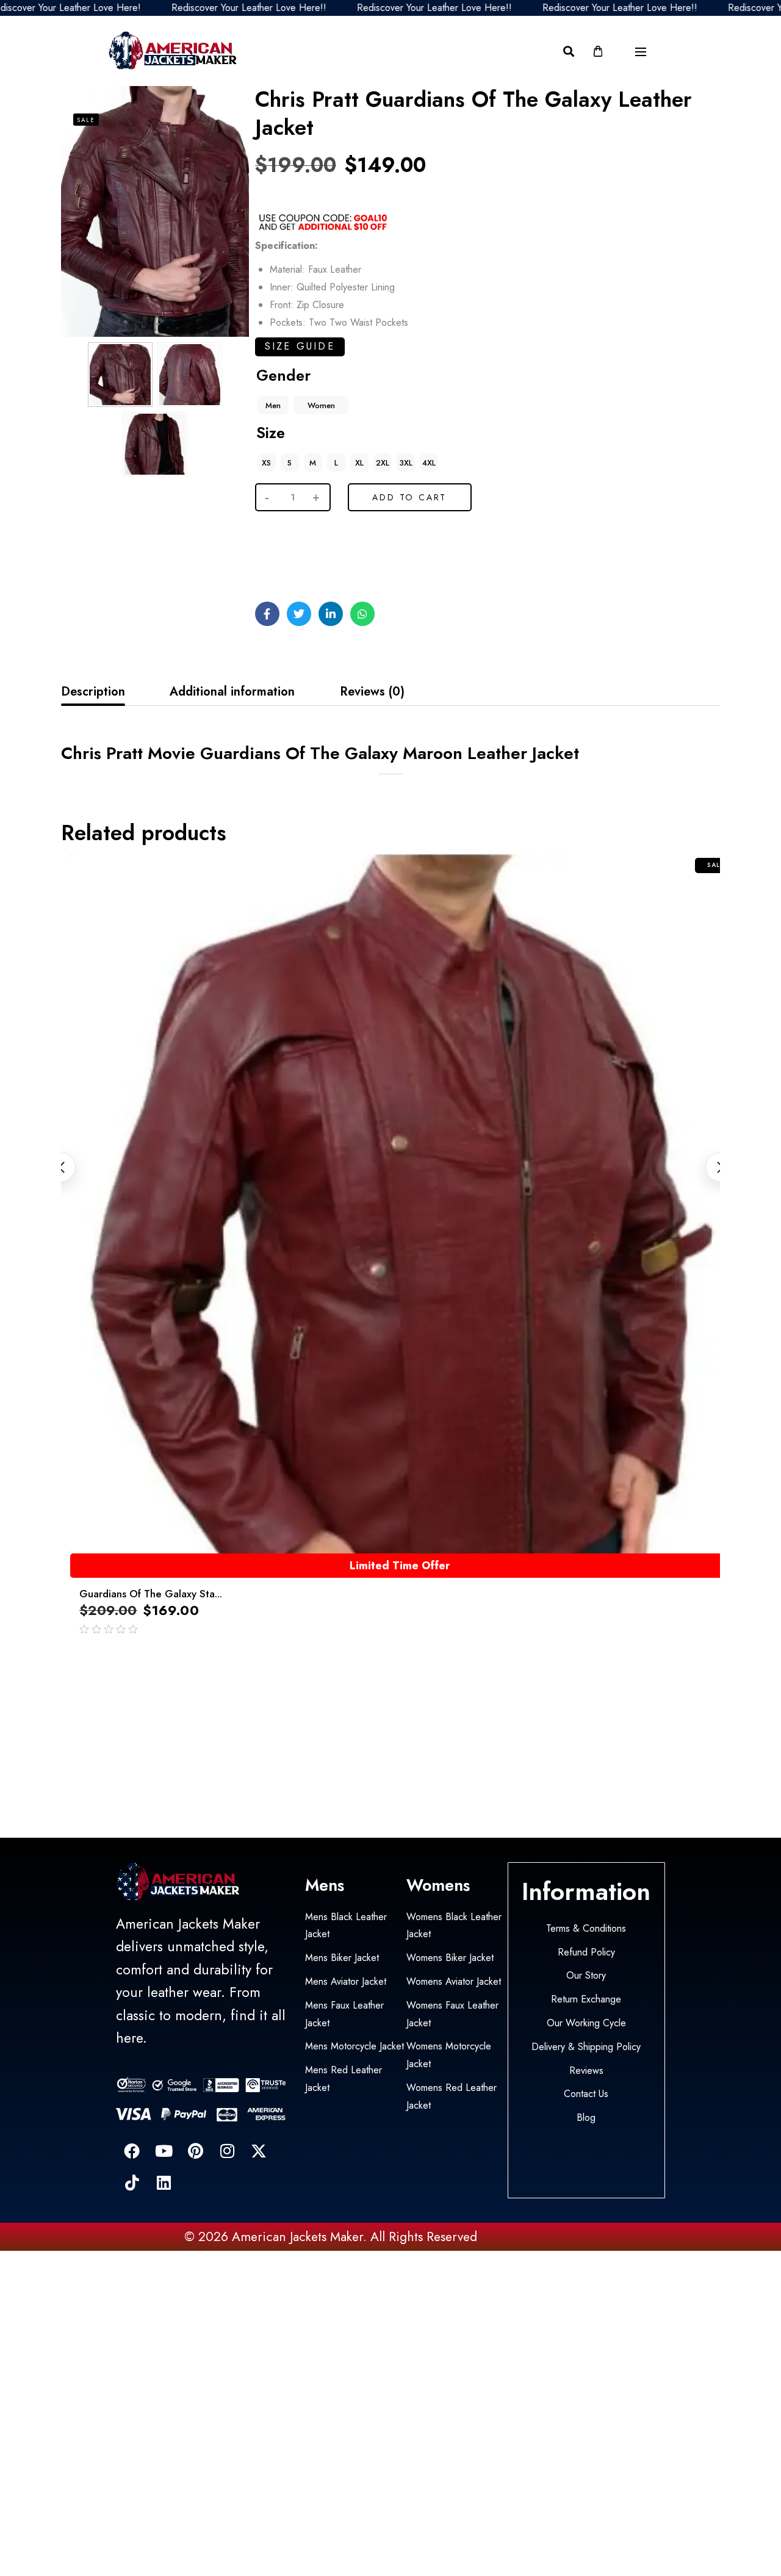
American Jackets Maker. (297, 2237)
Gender (283, 375)
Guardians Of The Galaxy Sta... (151, 1594)
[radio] (273, 405)
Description (93, 692)
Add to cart (409, 497)
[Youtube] (164, 2151)
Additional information (232, 692)
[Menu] (641, 52)
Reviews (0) (372, 692)
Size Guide (300, 346)
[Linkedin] (164, 2182)
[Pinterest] (195, 2151)
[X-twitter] (259, 2151)
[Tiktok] (132, 2182)
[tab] (93, 692)
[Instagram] (227, 2151)
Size (271, 433)
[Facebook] (132, 2151)
